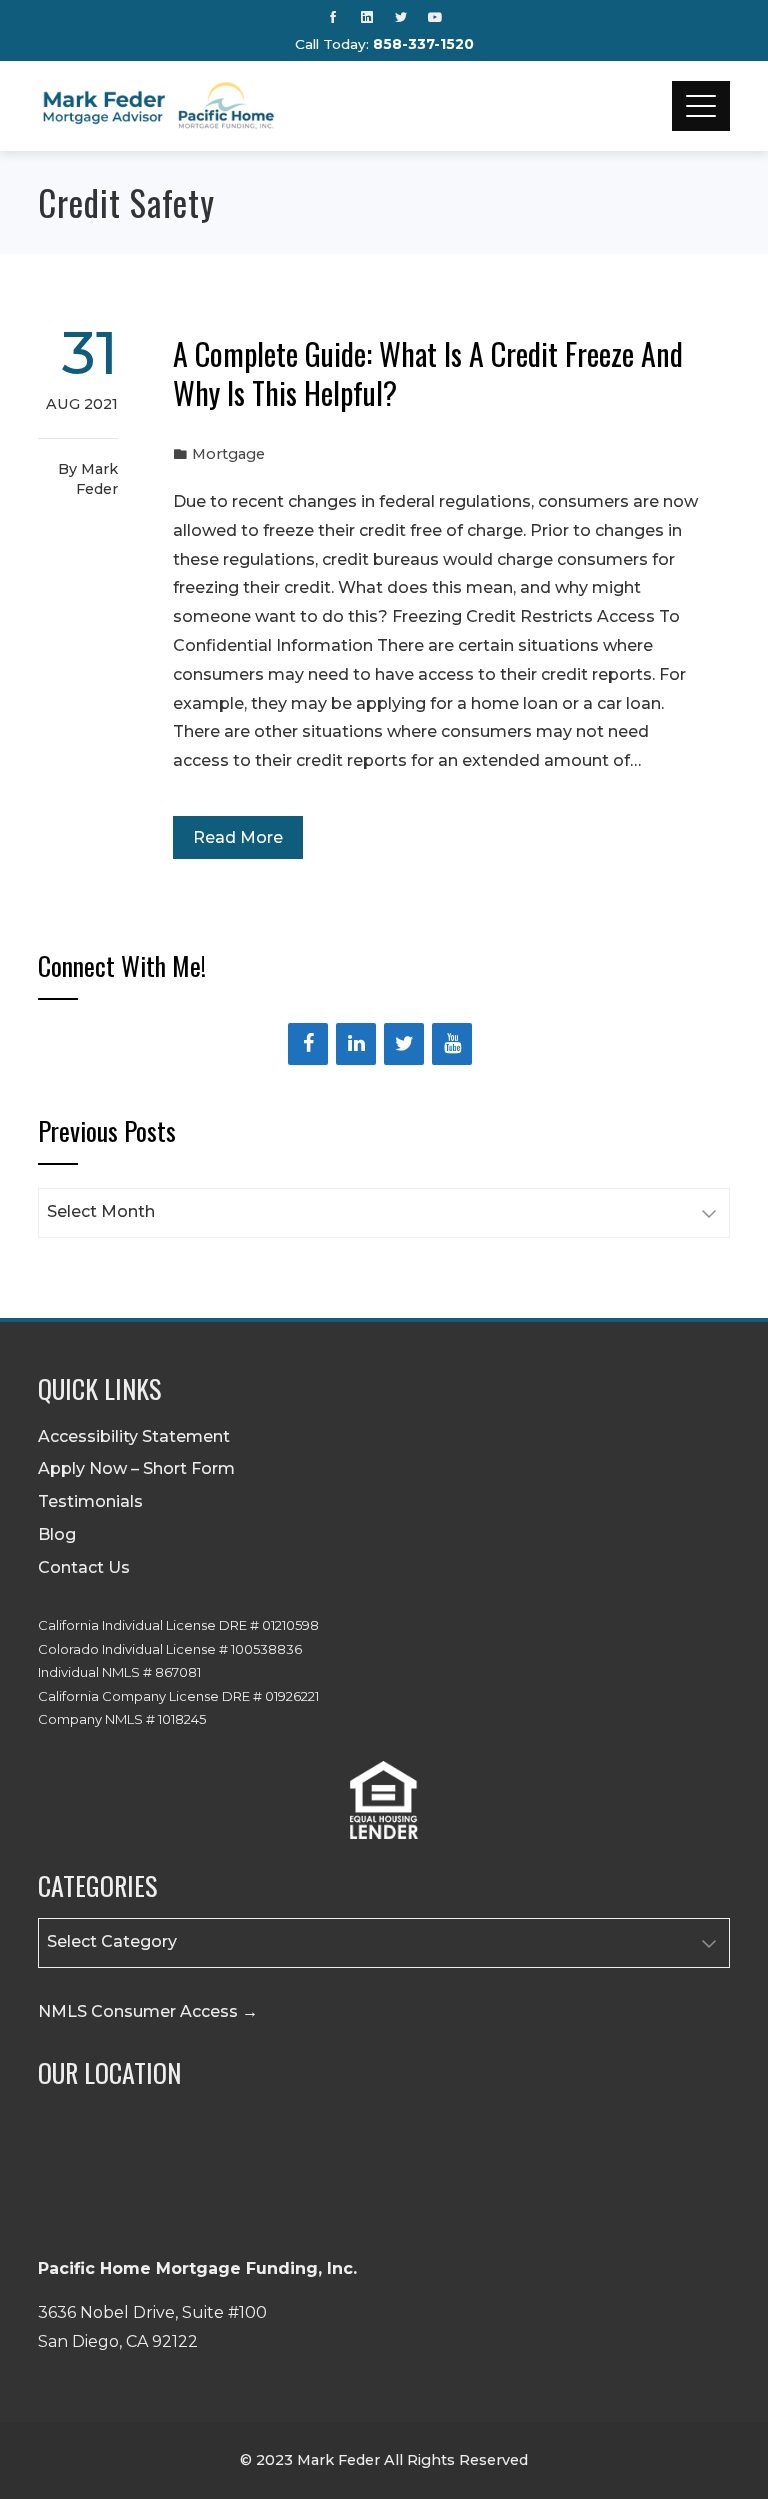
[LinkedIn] (356, 1044)
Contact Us (84, 1567)
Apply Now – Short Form (136, 1468)
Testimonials (90, 1501)
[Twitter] (404, 1044)
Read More (238, 837)
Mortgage (228, 454)
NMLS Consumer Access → (148, 2011)
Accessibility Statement (134, 1436)
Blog (57, 1534)
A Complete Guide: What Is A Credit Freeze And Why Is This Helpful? (428, 373)
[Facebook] (308, 1044)
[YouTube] (452, 1044)
